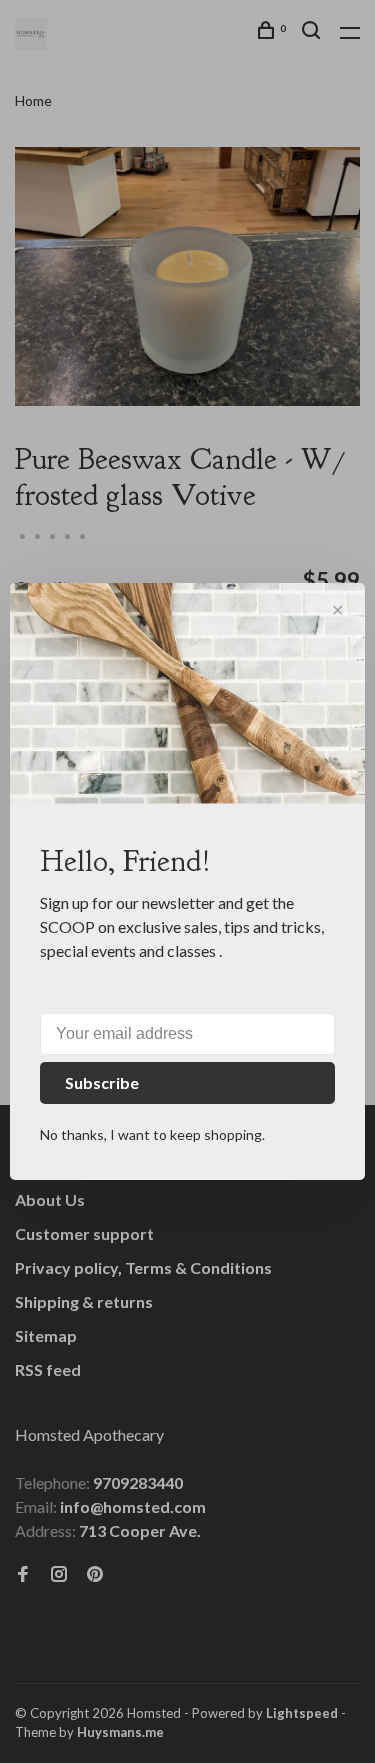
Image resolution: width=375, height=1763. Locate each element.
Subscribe (102, 1082)
